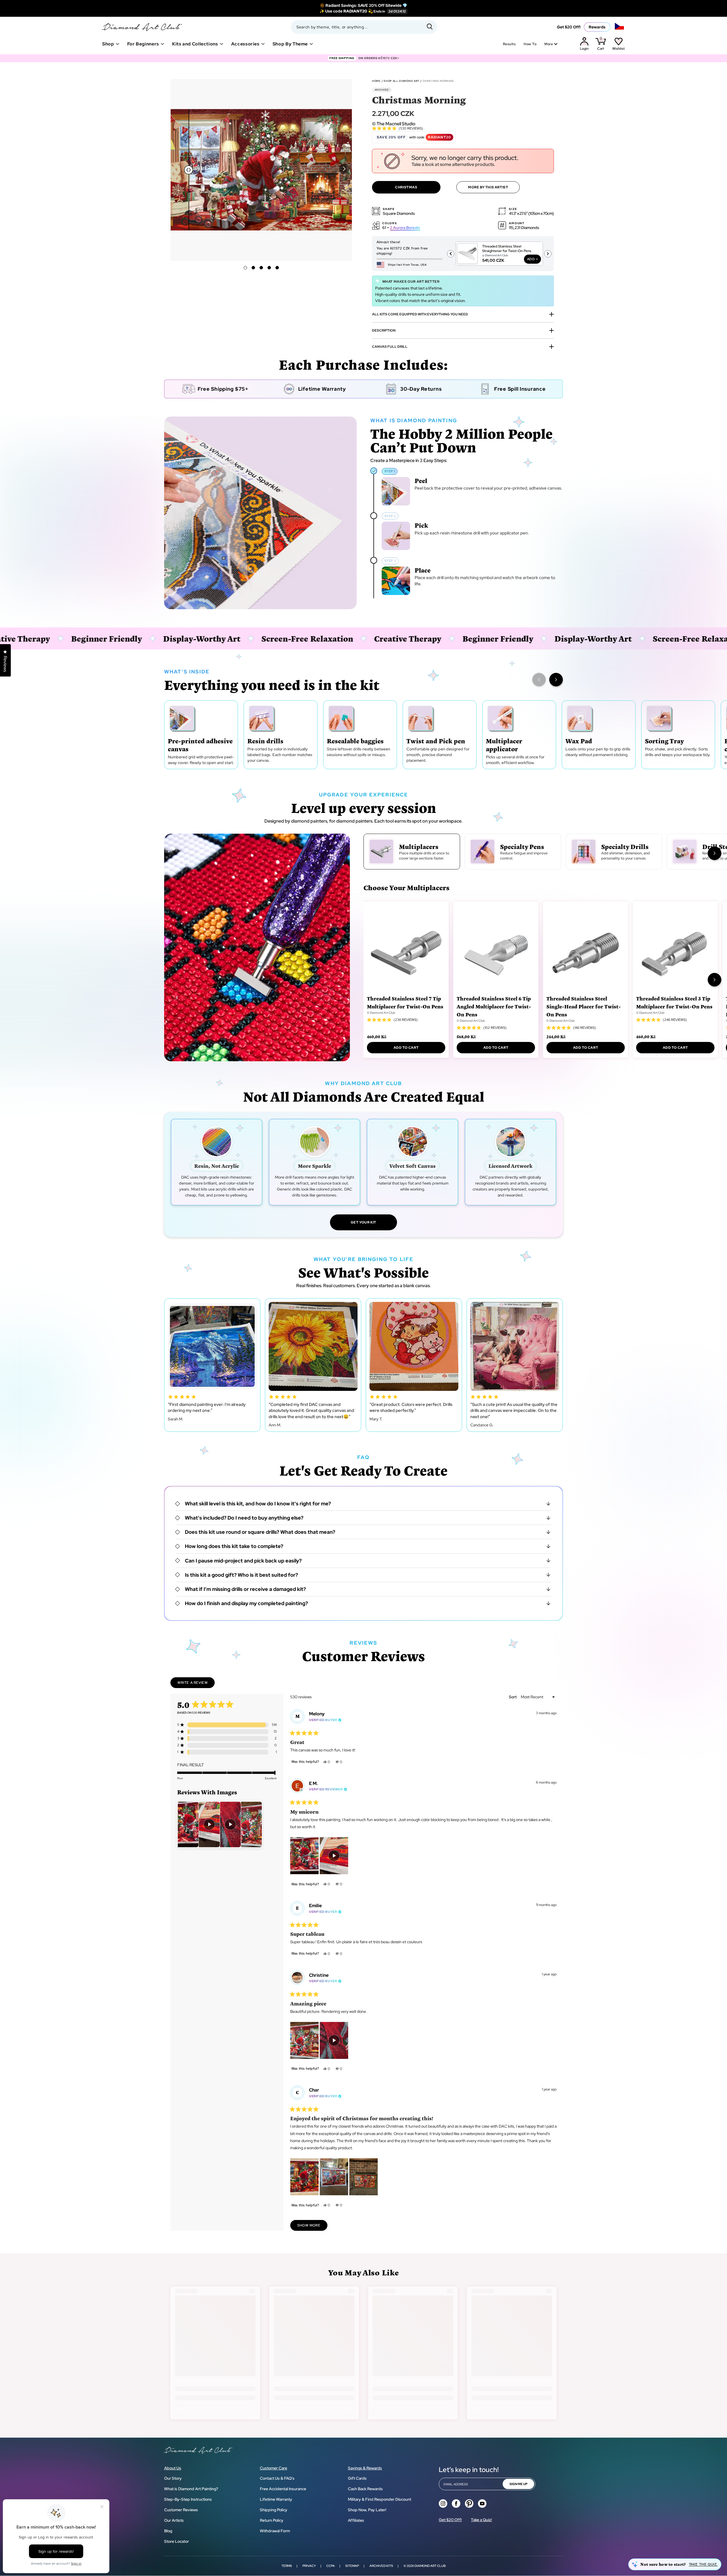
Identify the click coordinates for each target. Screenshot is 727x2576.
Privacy (309, 2566)
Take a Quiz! (481, 2520)
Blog (168, 2531)
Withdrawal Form (275, 2531)
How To (530, 44)
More (549, 44)
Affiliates (356, 2520)
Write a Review (196, 1684)
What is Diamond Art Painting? (191, 2489)
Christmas (406, 187)
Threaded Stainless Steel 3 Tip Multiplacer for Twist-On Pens (674, 1002)
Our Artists (174, 2520)
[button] (344, 169)
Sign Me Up (518, 2484)
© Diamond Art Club (381, 1013)
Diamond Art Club (430, 2566)
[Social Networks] (443, 2504)
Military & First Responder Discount (380, 2499)
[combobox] (364, 27)
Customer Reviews (181, 2510)
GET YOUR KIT (363, 1222)
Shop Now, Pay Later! (367, 2510)
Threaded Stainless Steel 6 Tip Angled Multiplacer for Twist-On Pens (494, 1006)
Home (376, 81)
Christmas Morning (438, 81)
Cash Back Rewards (365, 2489)
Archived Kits (381, 2566)
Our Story (173, 2478)
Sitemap (352, 2566)
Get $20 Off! (569, 27)
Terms (287, 2566)
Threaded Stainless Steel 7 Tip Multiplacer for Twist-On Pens (405, 1002)
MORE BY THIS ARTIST (488, 187)
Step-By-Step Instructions (188, 2499)
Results (509, 44)
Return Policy (272, 2520)
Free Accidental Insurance (283, 2489)
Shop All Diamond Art (402, 81)
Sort (513, 1697)
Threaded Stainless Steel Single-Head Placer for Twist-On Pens (584, 1006)
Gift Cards (357, 2478)
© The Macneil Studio (394, 124)
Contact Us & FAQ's (277, 2478)
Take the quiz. (703, 2564)
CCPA (331, 2566)
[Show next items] (556, 680)
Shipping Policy (274, 2510)
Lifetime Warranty (276, 2499)
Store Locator (176, 2541)
